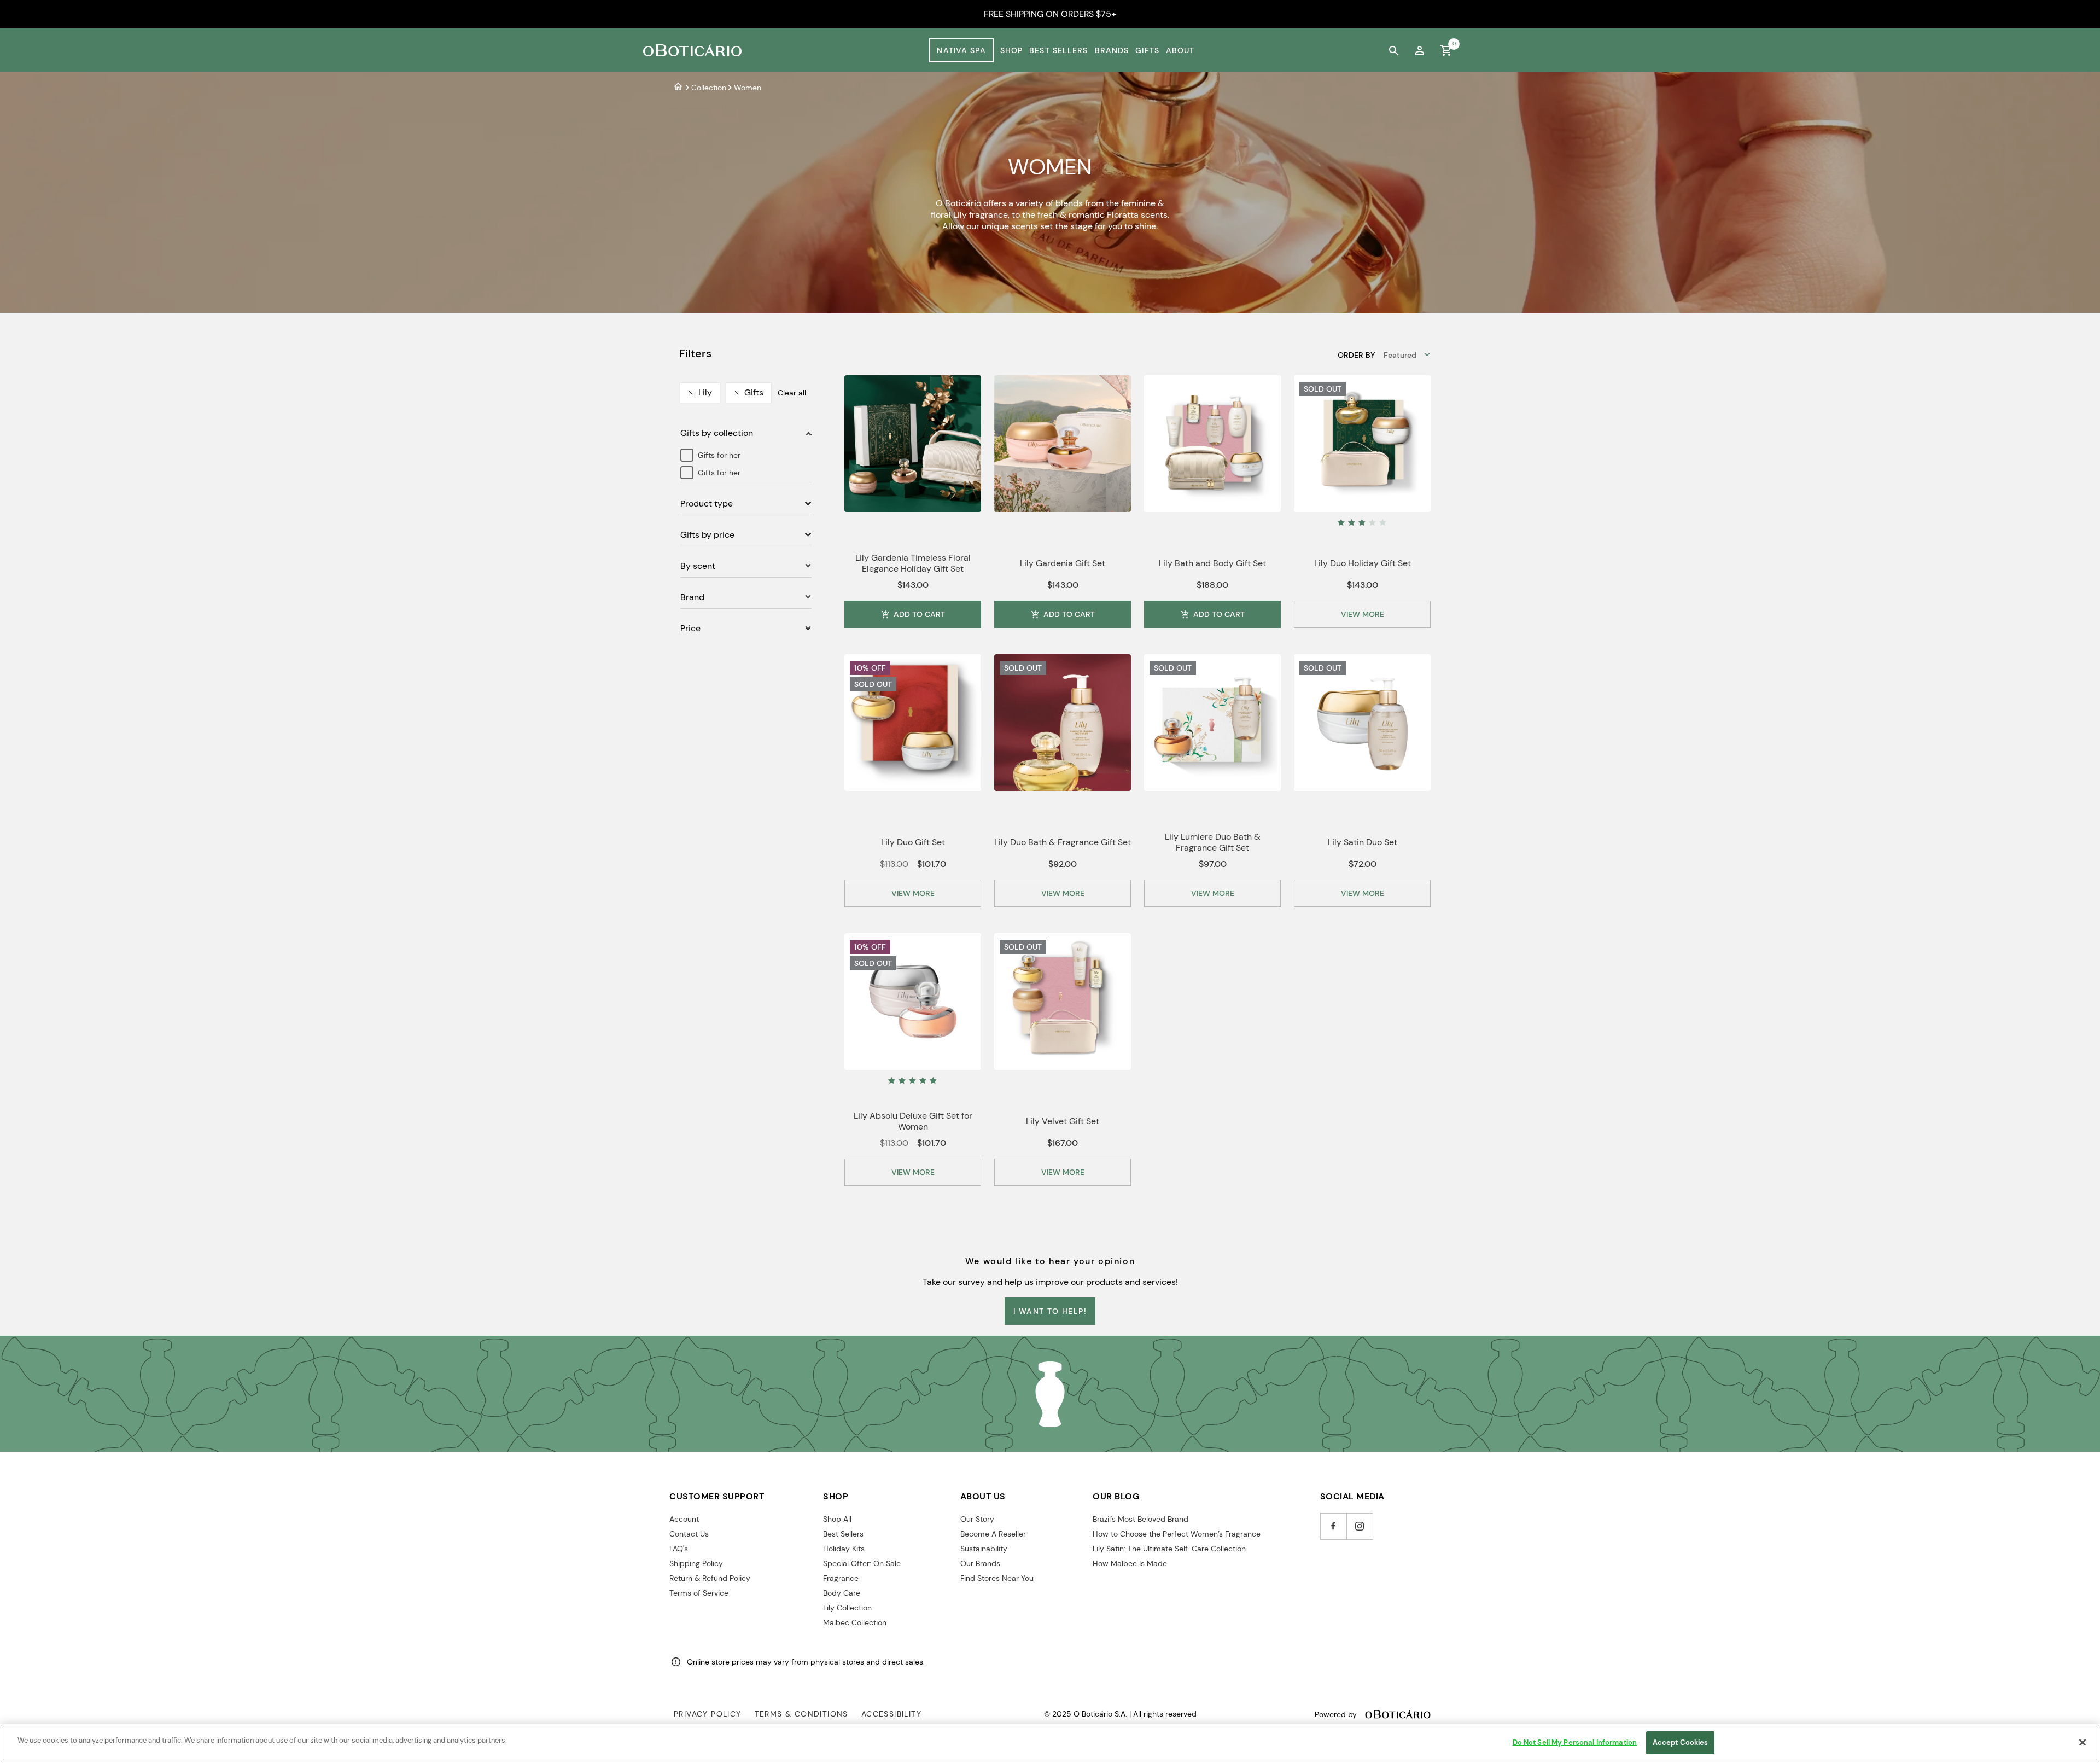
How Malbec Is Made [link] (1130, 1563)
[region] (1050, 1744)
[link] (1420, 50)
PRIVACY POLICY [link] (708, 1714)
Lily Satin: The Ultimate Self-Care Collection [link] (1169, 1549)
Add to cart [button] (919, 614)
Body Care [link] (842, 1593)
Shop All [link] (837, 1519)
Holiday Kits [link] (844, 1549)
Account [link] (684, 1519)
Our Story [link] (977, 1519)
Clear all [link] (792, 393)
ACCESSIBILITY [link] (891, 1714)
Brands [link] (1112, 50)
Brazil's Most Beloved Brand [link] (1141, 1519)
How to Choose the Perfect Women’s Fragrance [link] (1177, 1534)
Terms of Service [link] (699, 1593)
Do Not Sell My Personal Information (1575, 1742)
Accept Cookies (1681, 1742)
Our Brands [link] (980, 1563)
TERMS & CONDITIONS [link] (801, 1714)
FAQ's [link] (679, 1549)
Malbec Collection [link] (855, 1622)
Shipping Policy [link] (696, 1563)
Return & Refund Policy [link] (710, 1578)
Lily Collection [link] (847, 1608)
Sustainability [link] (984, 1549)
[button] (1362, 614)
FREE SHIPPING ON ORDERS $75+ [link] (1050, 14)
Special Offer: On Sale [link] (862, 1563)
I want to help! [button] (1050, 1311)
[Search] (1393, 50)
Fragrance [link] (841, 1578)
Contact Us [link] (689, 1534)
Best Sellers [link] (1058, 50)
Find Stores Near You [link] (997, 1578)
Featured (1400, 355)
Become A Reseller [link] (993, 1534)
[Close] (2082, 1742)
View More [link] (1363, 614)
